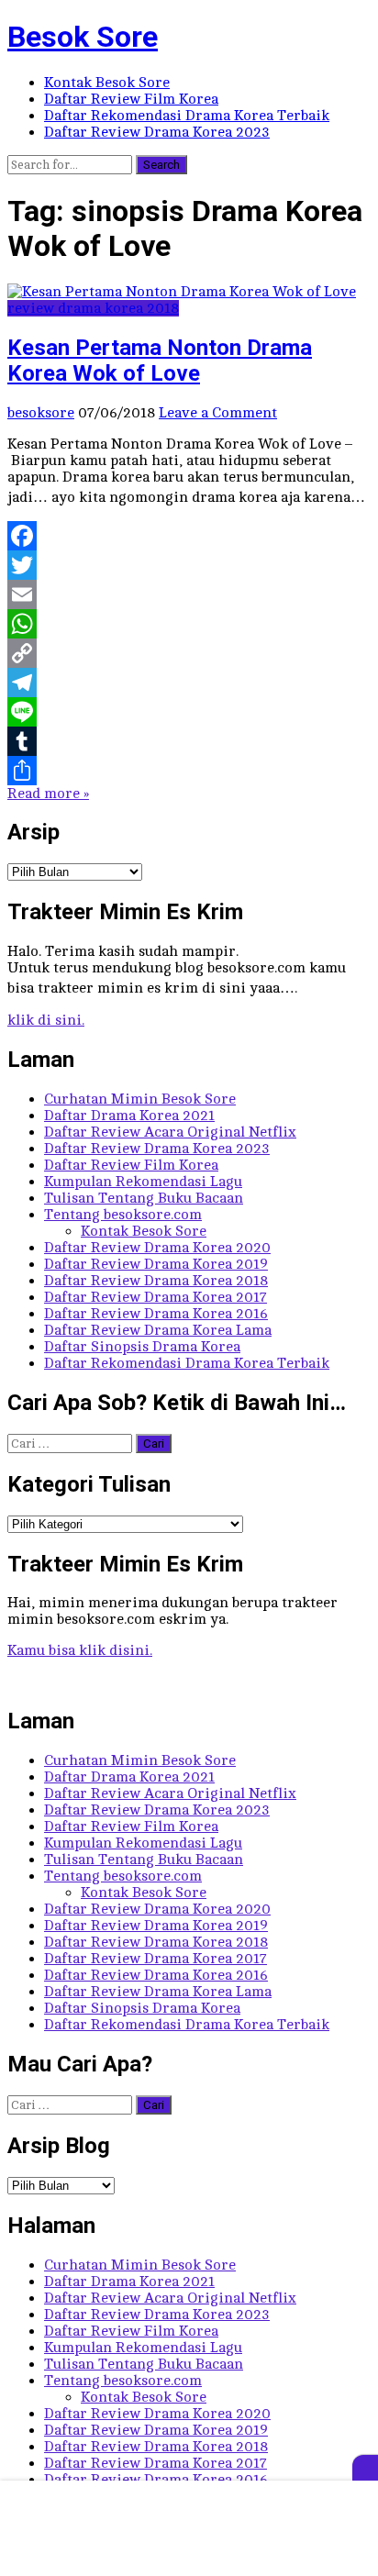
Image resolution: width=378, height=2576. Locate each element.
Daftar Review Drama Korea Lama (158, 1330)
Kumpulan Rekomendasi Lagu (143, 1182)
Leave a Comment (218, 413)
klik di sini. (46, 1020)
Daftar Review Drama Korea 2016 (156, 1314)
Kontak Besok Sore (107, 83)
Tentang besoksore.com (123, 1215)
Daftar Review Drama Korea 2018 (156, 1281)
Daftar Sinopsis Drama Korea (142, 1347)
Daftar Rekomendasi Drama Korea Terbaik (187, 116)
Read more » (48, 794)
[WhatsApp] (189, 624)
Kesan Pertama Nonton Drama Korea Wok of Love (160, 361)
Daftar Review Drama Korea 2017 (156, 1297)
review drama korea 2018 (93, 308)
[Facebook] (189, 536)
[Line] (189, 712)
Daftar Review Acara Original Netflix (170, 1132)
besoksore (41, 413)
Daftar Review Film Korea (131, 99)
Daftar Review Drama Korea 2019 (156, 1264)
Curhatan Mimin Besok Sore (140, 1099)
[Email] (189, 594)
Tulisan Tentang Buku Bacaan (144, 1198)
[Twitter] (189, 565)
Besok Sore (83, 37)
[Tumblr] (189, 741)
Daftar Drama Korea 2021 (129, 1116)
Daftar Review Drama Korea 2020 (157, 1248)
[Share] (189, 771)
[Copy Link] (189, 653)
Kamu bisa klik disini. (80, 1650)
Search (161, 165)
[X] (365, 2468)
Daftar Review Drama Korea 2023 (157, 132)
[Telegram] (189, 683)
